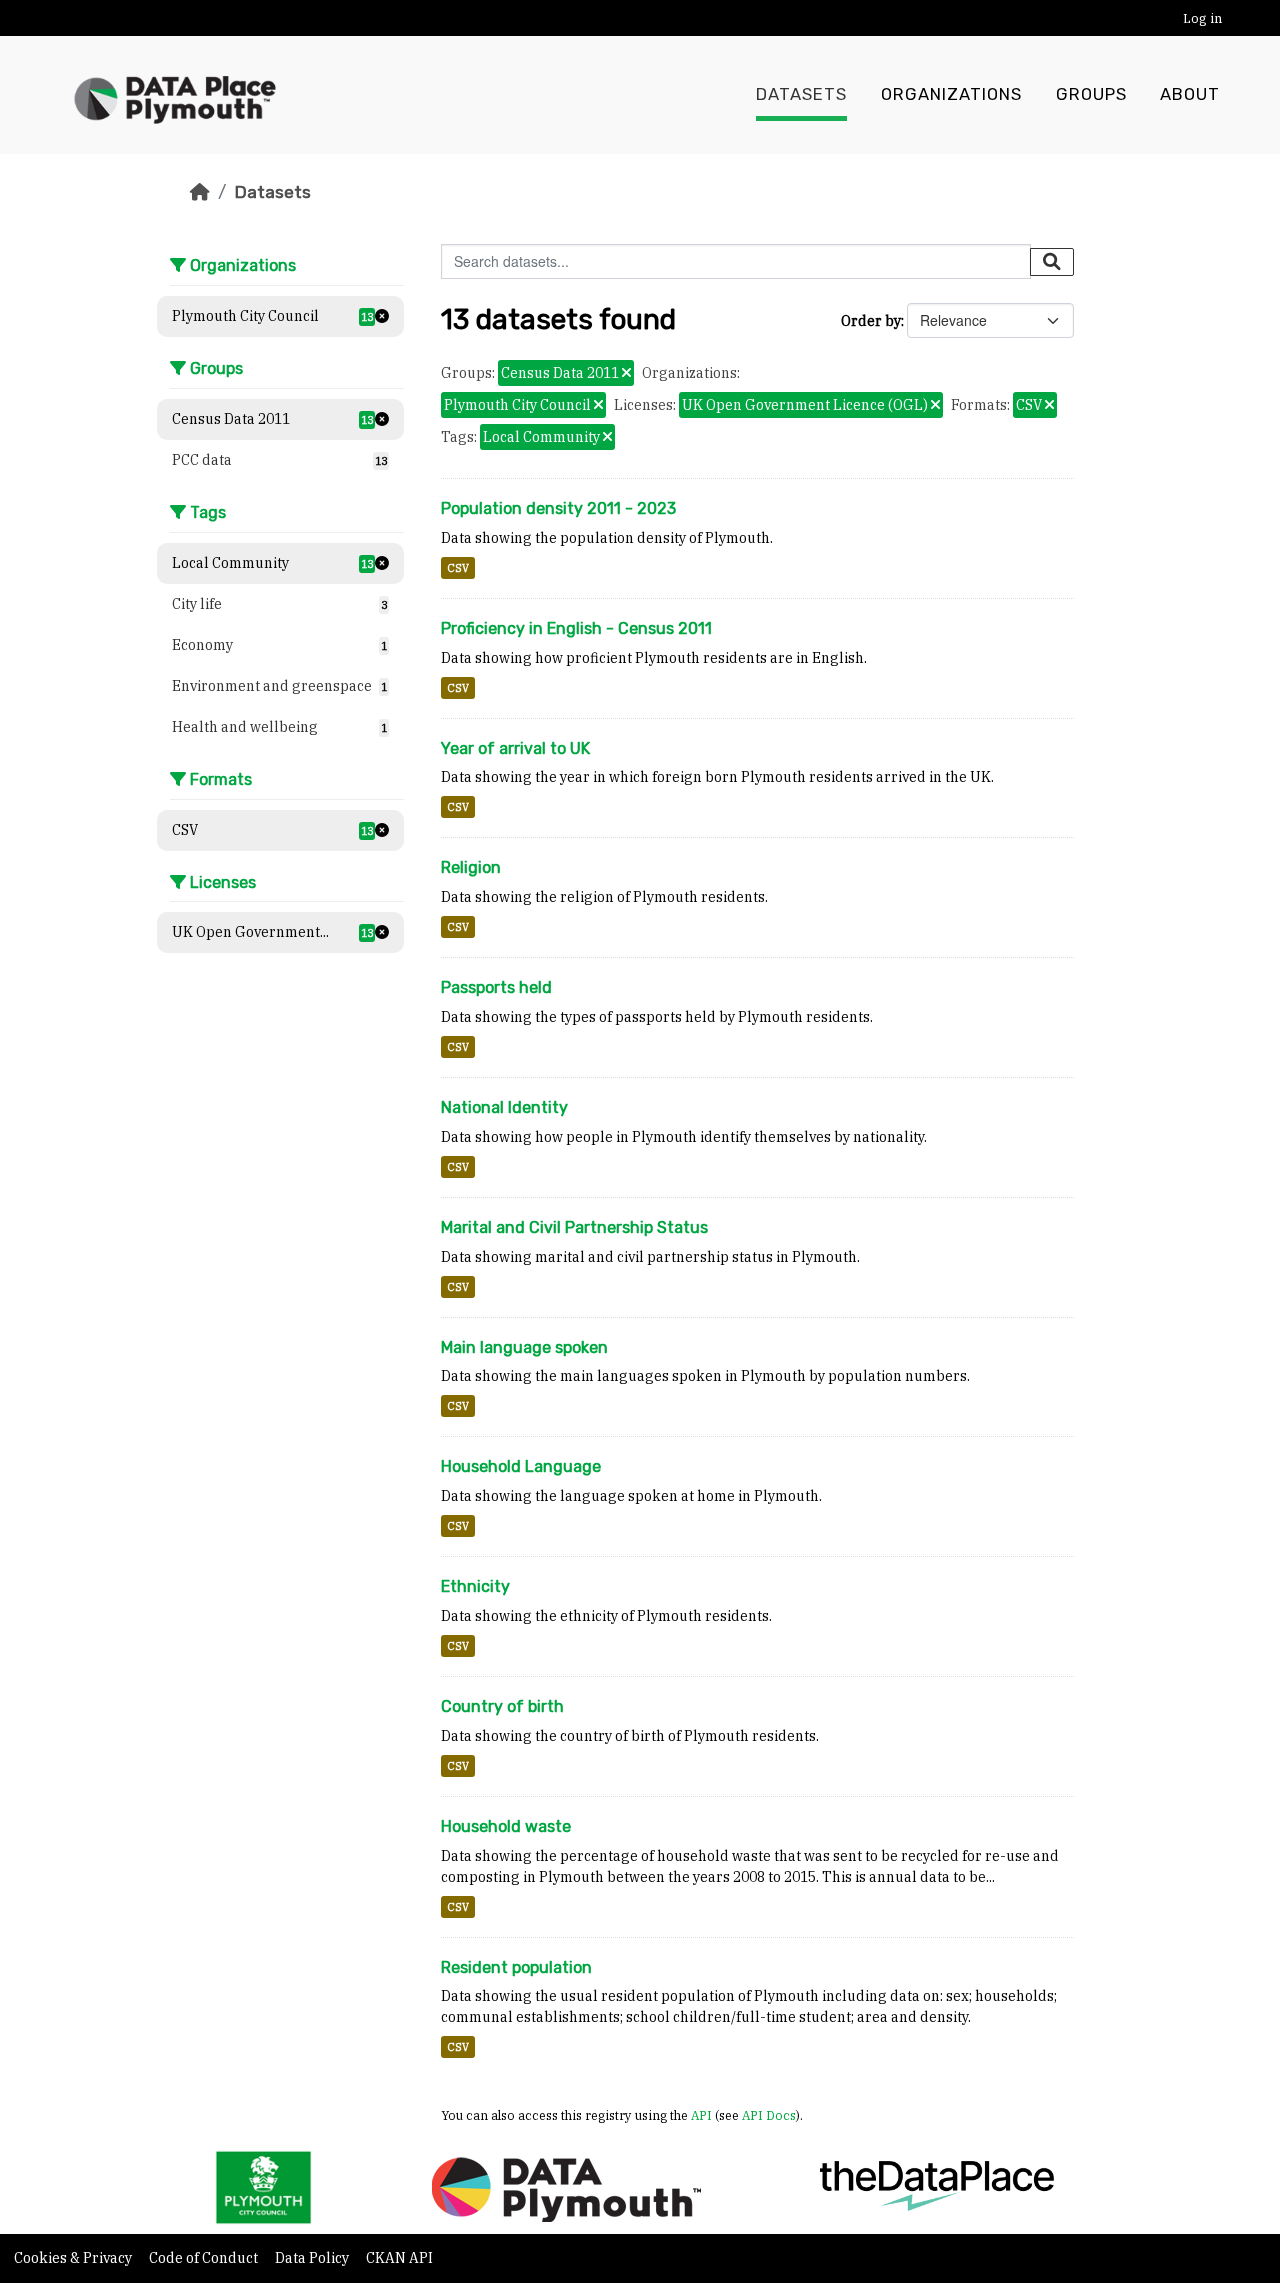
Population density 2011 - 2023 (558, 508)
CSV (458, 568)
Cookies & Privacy (74, 2258)
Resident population (516, 1967)
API (701, 2115)
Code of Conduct (205, 2258)
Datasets (801, 94)
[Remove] (626, 374)
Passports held (496, 987)
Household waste (506, 1826)
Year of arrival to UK (515, 748)
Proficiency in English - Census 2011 (576, 628)
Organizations (951, 94)
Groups (1091, 94)
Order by (871, 321)
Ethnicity (475, 1586)
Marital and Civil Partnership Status (574, 1227)
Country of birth (502, 1706)
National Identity (504, 1107)
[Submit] (1052, 262)
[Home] (200, 192)
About (1190, 94)
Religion (471, 867)
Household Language (521, 1466)
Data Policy (313, 2258)
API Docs (769, 2115)
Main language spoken (524, 1347)
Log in (1202, 18)
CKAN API (399, 2258)
